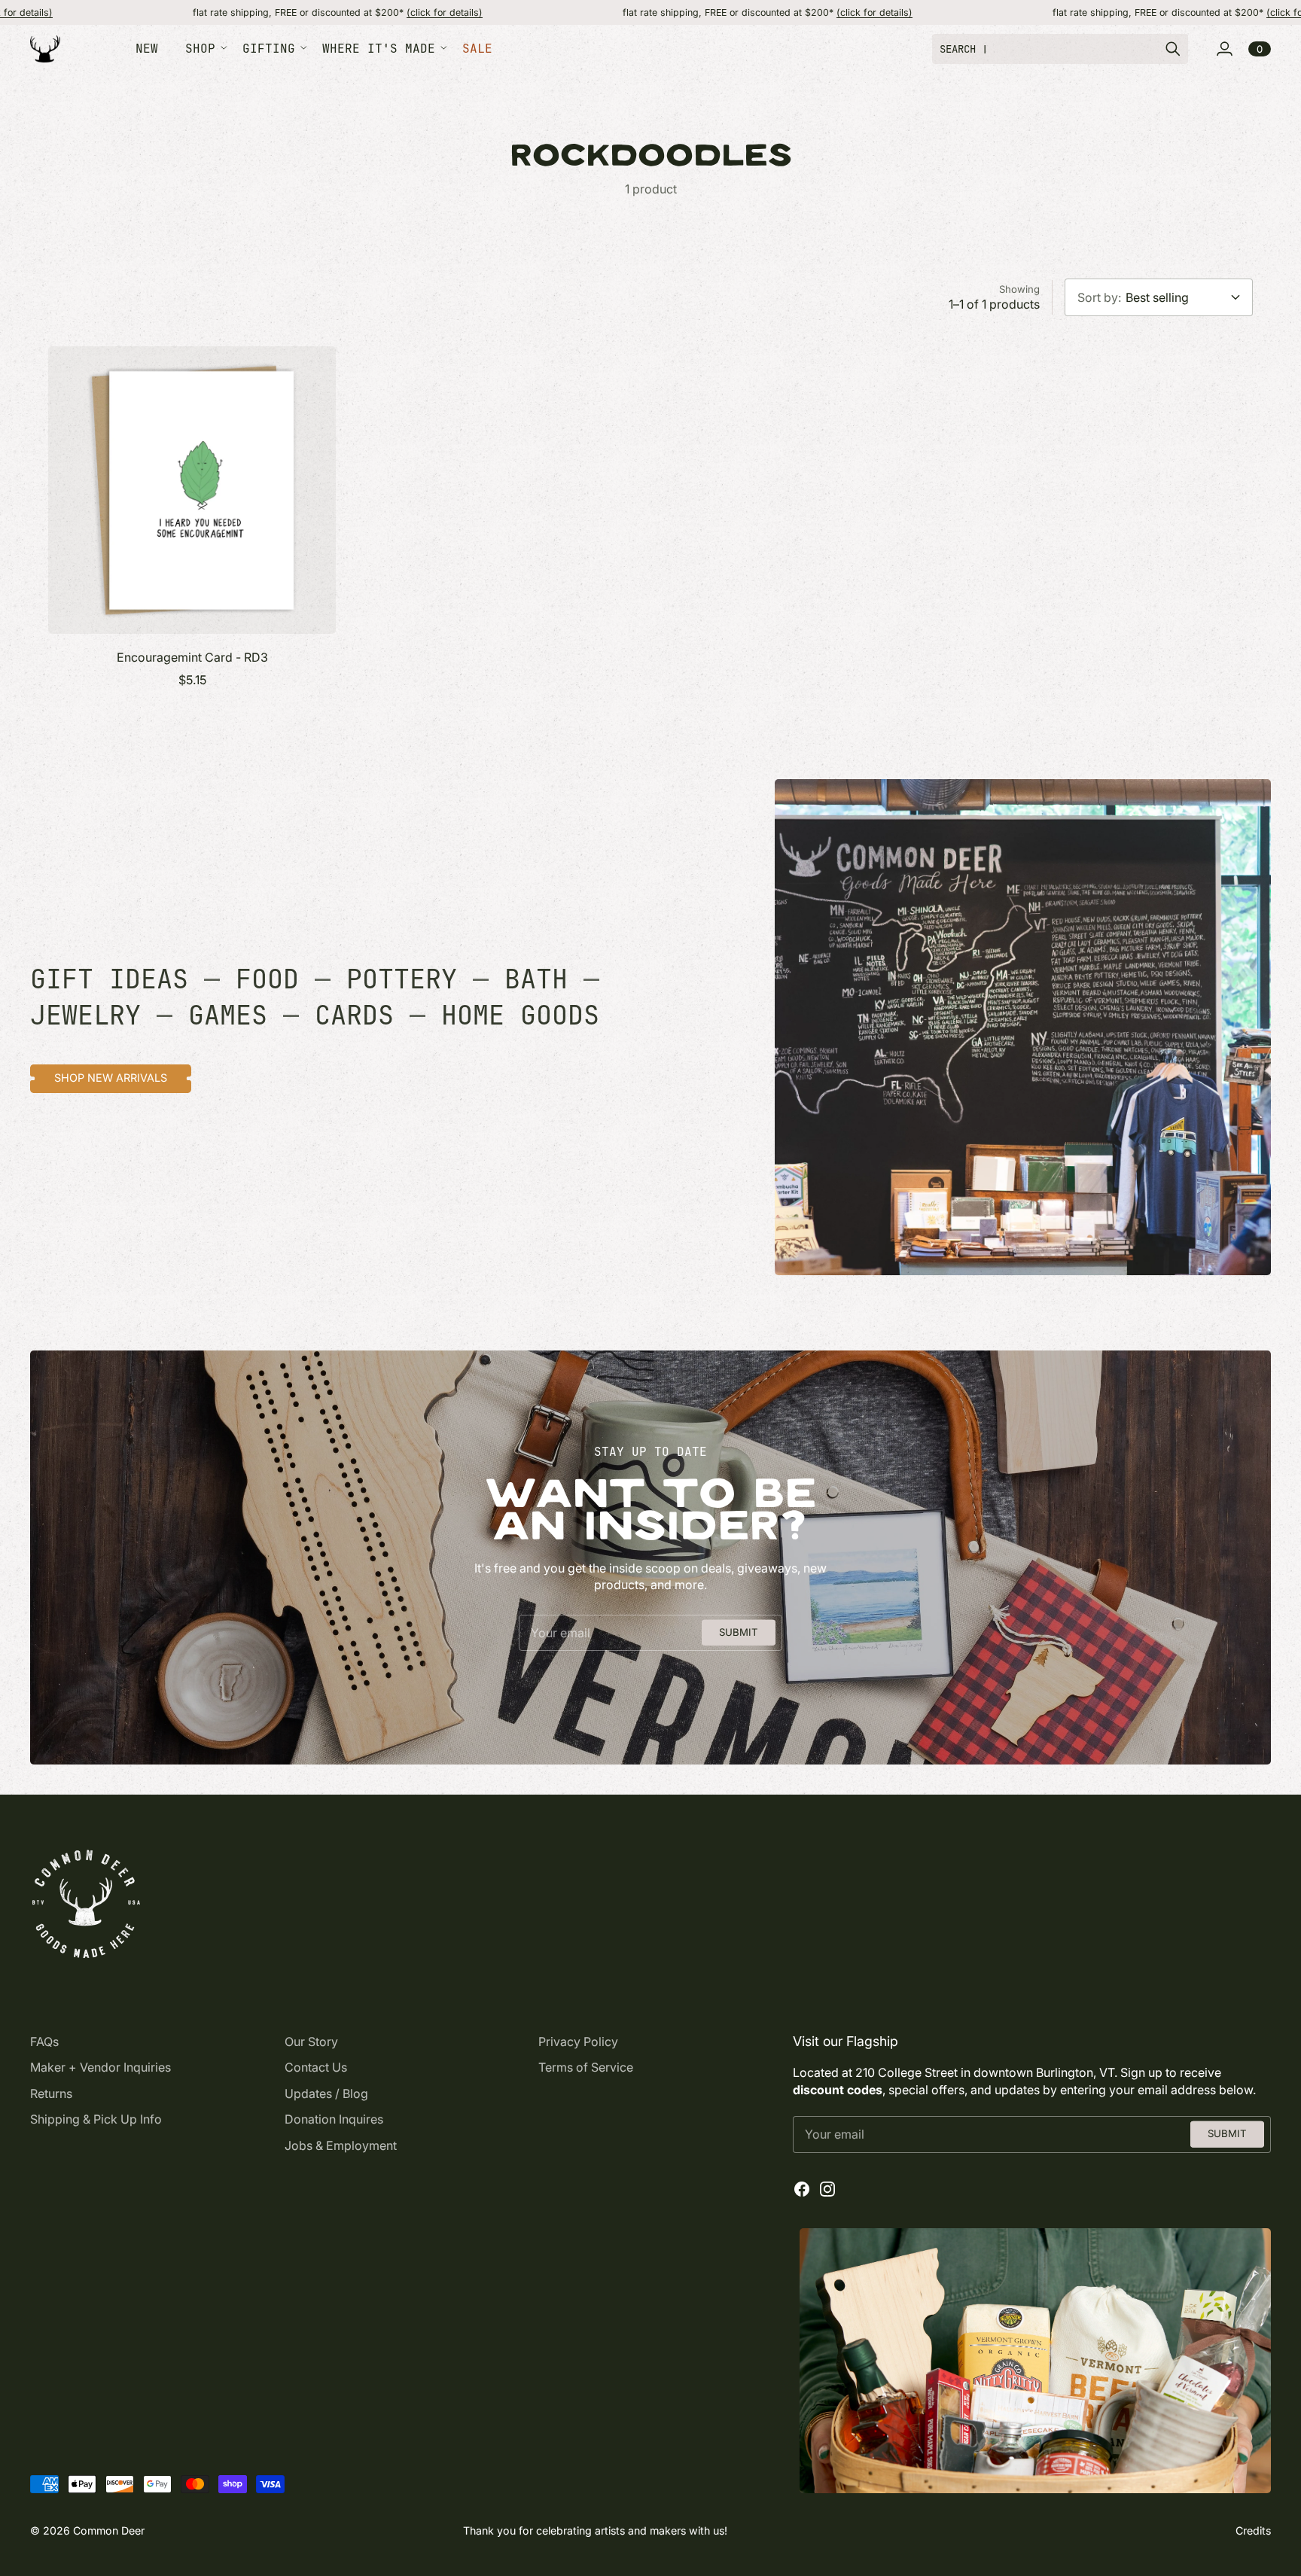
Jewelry (85, 1015)
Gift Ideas (109, 979)
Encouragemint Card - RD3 (192, 657)
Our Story (311, 2042)
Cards (354, 1015)
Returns (51, 2093)
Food (267, 979)
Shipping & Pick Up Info (96, 2119)
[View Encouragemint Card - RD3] (192, 490)
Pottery (402, 979)
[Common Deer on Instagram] (827, 2189)
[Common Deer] (45, 49)
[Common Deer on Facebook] (802, 2189)
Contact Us (316, 2067)
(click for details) (315, 12)
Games (228, 1015)
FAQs (44, 2042)
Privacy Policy (578, 2042)
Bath (536, 979)
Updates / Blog (326, 2093)
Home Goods (520, 1015)
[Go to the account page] (1224, 49)
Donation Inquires (334, 2119)
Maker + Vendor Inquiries (101, 2067)
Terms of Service (586, 2067)
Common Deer (109, 2530)
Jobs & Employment (341, 2145)
